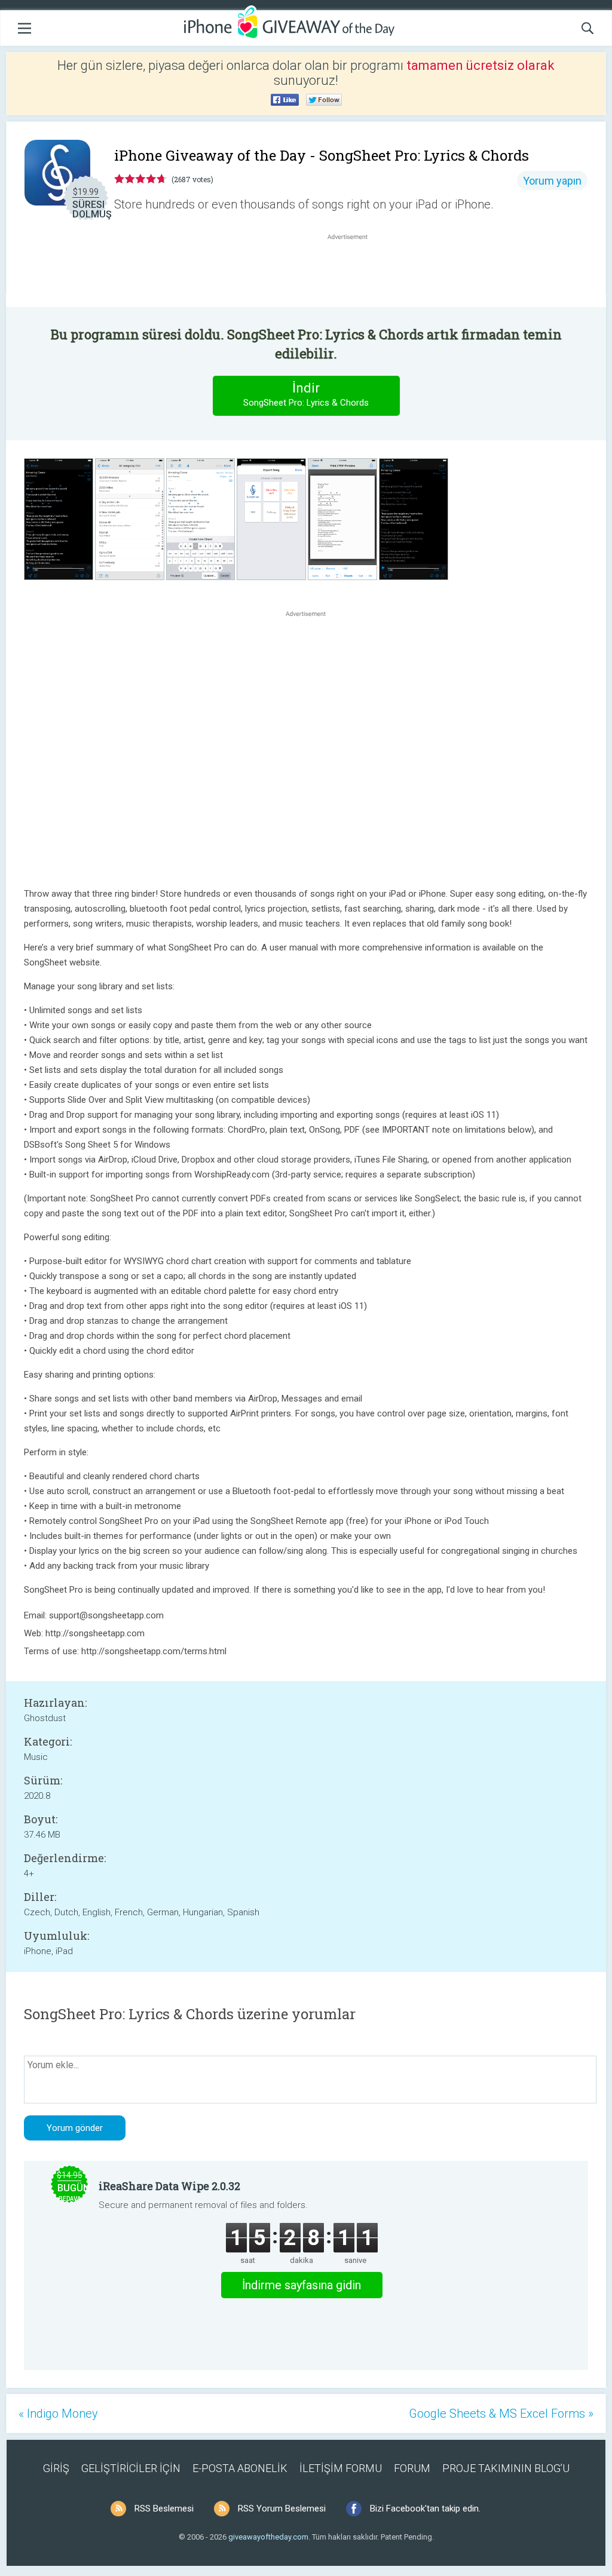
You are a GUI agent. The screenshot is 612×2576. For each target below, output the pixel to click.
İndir (306, 394)
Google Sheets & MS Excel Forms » (501, 2414)
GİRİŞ (56, 2468)
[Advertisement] (354, 271)
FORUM (412, 2468)
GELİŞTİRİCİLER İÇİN (131, 2468)
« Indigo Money (58, 2414)
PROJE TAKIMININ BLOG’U (506, 2468)
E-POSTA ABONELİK (240, 2468)
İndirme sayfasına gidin (302, 2285)
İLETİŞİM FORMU (341, 2468)
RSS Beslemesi (164, 2508)
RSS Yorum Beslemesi (282, 2508)
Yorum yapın (552, 181)
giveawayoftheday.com (268, 2537)
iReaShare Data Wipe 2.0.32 (169, 2186)
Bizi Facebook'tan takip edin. (425, 2508)
